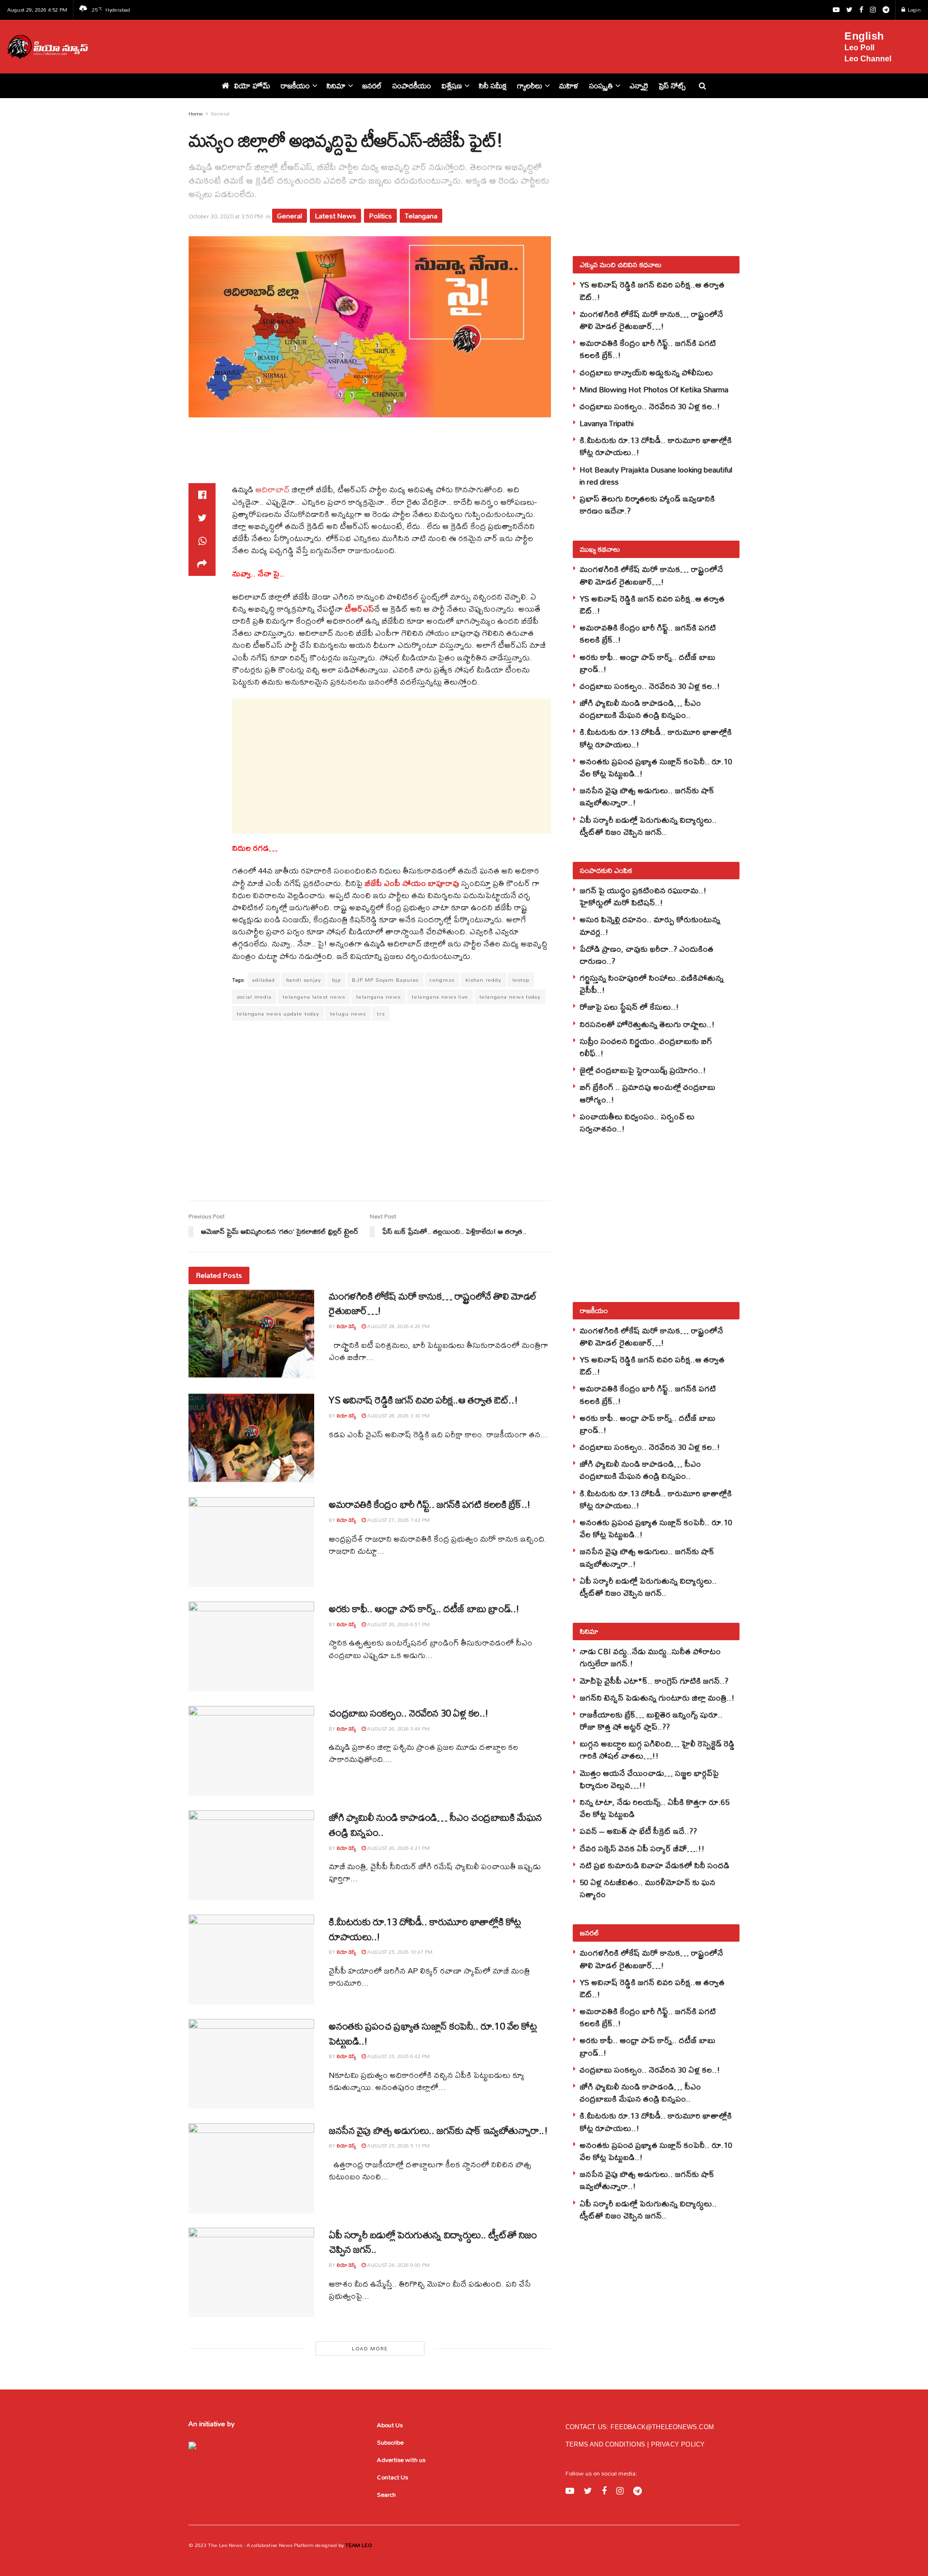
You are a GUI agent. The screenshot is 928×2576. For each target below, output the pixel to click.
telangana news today (510, 997)
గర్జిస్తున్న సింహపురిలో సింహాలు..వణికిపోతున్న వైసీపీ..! (652, 984)
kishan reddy (483, 980)
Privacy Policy (678, 2444)
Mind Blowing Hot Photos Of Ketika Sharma (654, 389)
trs (381, 1014)
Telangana (421, 216)
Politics (380, 216)
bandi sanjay (304, 980)
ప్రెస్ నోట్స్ (672, 86)
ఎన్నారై (639, 86)
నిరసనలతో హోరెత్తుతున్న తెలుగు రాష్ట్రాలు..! (647, 1024)
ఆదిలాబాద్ (272, 489)
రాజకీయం (295, 86)
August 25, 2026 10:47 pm (399, 1952)
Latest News (335, 216)
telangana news (378, 997)
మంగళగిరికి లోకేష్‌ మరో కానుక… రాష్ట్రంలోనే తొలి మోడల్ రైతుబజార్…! (433, 1303)
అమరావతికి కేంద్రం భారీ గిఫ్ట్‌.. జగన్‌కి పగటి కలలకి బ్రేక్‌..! (430, 1504)
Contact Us (392, 2477)
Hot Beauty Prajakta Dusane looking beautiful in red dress (656, 475)
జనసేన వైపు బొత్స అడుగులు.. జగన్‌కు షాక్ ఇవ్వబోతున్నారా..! (438, 2130)
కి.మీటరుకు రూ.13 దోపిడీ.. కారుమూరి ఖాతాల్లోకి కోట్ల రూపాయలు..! (425, 1929)
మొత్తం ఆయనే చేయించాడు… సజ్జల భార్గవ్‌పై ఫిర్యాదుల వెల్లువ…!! (649, 1779)
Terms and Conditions (606, 2444)
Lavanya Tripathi (607, 423)
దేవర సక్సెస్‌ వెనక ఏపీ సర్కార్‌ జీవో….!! (642, 1848)
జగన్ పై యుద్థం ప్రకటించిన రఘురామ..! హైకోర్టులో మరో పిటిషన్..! (643, 896)
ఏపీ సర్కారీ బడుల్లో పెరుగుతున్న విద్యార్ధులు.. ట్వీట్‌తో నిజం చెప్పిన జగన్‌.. (433, 2242)
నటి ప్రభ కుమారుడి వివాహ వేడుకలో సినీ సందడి (654, 1865)
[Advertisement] (472, 45)
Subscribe (390, 2442)
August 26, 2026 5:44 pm (398, 1729)
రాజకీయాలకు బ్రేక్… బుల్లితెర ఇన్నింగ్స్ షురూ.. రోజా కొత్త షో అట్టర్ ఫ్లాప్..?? (651, 1720)
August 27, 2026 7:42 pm (398, 1520)
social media (254, 997)
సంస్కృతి (601, 86)
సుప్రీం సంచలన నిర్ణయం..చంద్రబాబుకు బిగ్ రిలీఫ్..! (646, 1047)
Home (196, 114)
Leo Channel (868, 59)
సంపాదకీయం (412, 86)
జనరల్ (372, 86)
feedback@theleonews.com (662, 2427)
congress (442, 980)
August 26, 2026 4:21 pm (398, 1848)
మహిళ (569, 86)
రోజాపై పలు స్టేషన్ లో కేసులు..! (629, 1007)
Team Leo (358, 2545)
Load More (370, 2348)
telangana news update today (278, 1014)
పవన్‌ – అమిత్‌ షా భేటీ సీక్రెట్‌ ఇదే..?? (638, 1831)
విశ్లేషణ (452, 86)
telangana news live (440, 997)
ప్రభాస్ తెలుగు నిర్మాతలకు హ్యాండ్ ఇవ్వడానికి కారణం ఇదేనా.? (647, 504)
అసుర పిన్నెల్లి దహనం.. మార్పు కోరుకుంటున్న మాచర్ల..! (650, 925)
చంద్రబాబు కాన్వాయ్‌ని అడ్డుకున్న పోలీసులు (646, 372)
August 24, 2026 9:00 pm (398, 2265)
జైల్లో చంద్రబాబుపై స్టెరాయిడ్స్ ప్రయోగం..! (643, 1070)
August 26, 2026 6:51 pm (398, 1624)
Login (913, 10)
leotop (521, 980)
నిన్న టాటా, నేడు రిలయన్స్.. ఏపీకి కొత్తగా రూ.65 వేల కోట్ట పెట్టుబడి (654, 1808)
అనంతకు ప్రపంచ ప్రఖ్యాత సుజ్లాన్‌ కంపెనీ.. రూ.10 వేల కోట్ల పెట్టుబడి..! (433, 2033)
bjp (336, 980)
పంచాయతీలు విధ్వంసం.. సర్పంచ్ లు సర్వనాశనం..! (637, 1122)
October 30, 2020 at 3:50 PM (226, 216)
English (864, 36)
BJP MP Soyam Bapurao (385, 980)
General (220, 114)
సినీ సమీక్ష (493, 86)
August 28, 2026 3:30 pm (398, 1416)
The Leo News (225, 2545)
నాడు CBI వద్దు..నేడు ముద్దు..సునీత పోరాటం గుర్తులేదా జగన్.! (650, 1657)
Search (386, 2494)
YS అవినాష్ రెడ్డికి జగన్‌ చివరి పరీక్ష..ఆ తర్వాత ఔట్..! (423, 1400)
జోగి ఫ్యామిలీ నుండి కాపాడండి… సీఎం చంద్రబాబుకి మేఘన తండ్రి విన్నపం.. (435, 1825)
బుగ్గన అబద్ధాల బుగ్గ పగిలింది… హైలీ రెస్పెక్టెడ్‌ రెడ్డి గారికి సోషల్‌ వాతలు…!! (657, 1749)
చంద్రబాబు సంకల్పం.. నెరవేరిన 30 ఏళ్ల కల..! (409, 1713)
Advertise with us (401, 2460)
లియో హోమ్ (252, 86)
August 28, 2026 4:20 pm (398, 1326)
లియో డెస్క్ (347, 1326)
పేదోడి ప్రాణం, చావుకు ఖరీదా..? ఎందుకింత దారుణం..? (646, 955)
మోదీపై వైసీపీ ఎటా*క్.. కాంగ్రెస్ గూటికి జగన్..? (654, 1681)
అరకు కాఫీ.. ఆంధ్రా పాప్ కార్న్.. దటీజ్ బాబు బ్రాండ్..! (424, 1609)
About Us (390, 2425)
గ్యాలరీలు (530, 86)
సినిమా (336, 86)
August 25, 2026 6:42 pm (398, 2056)
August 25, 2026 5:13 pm (398, 2146)
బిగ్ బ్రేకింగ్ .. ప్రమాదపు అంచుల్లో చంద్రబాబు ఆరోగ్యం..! (647, 1093)
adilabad (264, 980)
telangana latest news (314, 997)
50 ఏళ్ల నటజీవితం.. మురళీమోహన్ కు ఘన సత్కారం (647, 1888)
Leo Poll (859, 48)
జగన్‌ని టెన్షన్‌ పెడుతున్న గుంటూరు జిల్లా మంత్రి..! (657, 1697)
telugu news (348, 1014)
